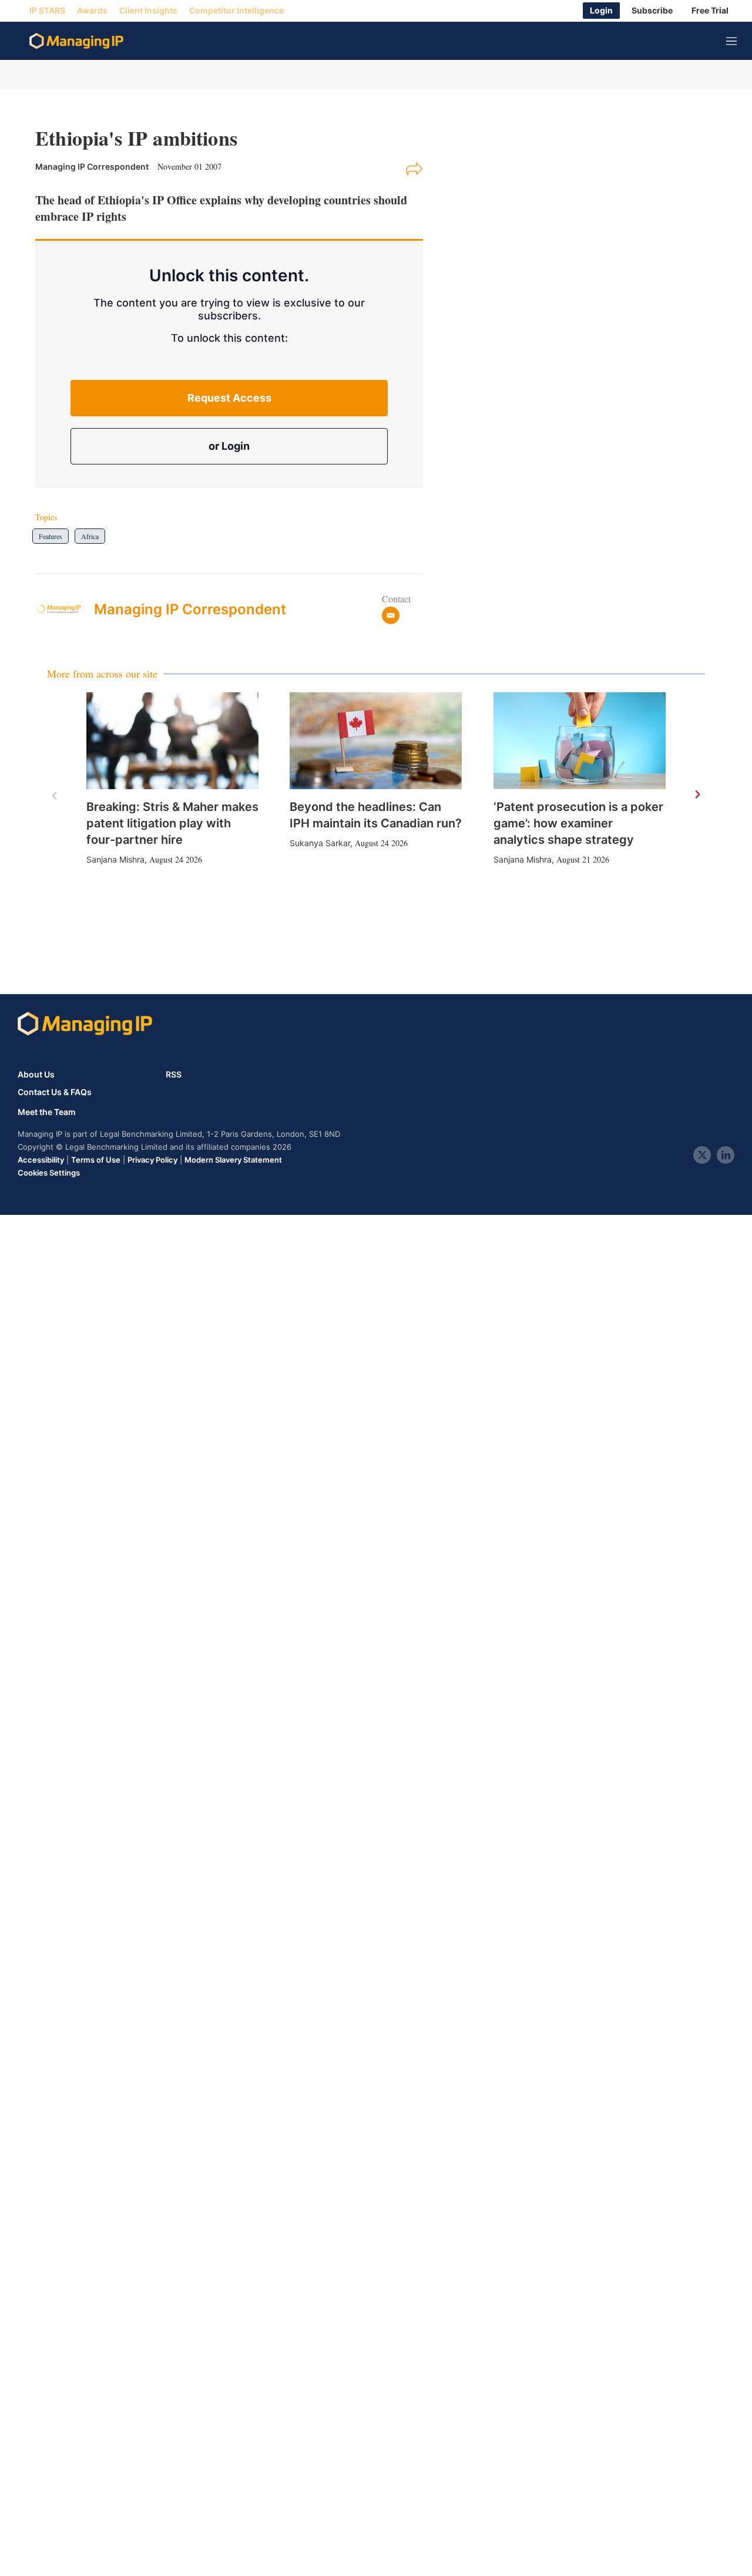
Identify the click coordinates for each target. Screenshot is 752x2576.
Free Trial (710, 11)
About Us (36, 1074)
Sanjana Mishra (115, 859)
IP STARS (47, 11)
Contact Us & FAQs (55, 1092)
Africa (90, 536)
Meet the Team (47, 1112)
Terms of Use (96, 1160)
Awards (92, 11)
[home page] (76, 41)
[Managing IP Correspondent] (65, 609)
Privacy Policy (152, 1160)
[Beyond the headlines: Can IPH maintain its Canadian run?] (376, 741)
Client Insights (148, 11)
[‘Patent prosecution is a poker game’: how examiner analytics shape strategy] (580, 741)
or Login (229, 446)
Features (51, 536)
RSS (174, 1074)
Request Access (229, 398)
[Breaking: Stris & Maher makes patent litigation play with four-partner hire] (172, 741)
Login (601, 11)
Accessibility (41, 1160)
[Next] (697, 795)
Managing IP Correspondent (190, 609)
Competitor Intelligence (236, 11)
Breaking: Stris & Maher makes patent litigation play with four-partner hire (172, 823)
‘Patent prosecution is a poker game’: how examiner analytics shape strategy (578, 823)
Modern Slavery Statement (233, 1160)
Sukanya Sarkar (320, 843)
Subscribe (652, 11)
